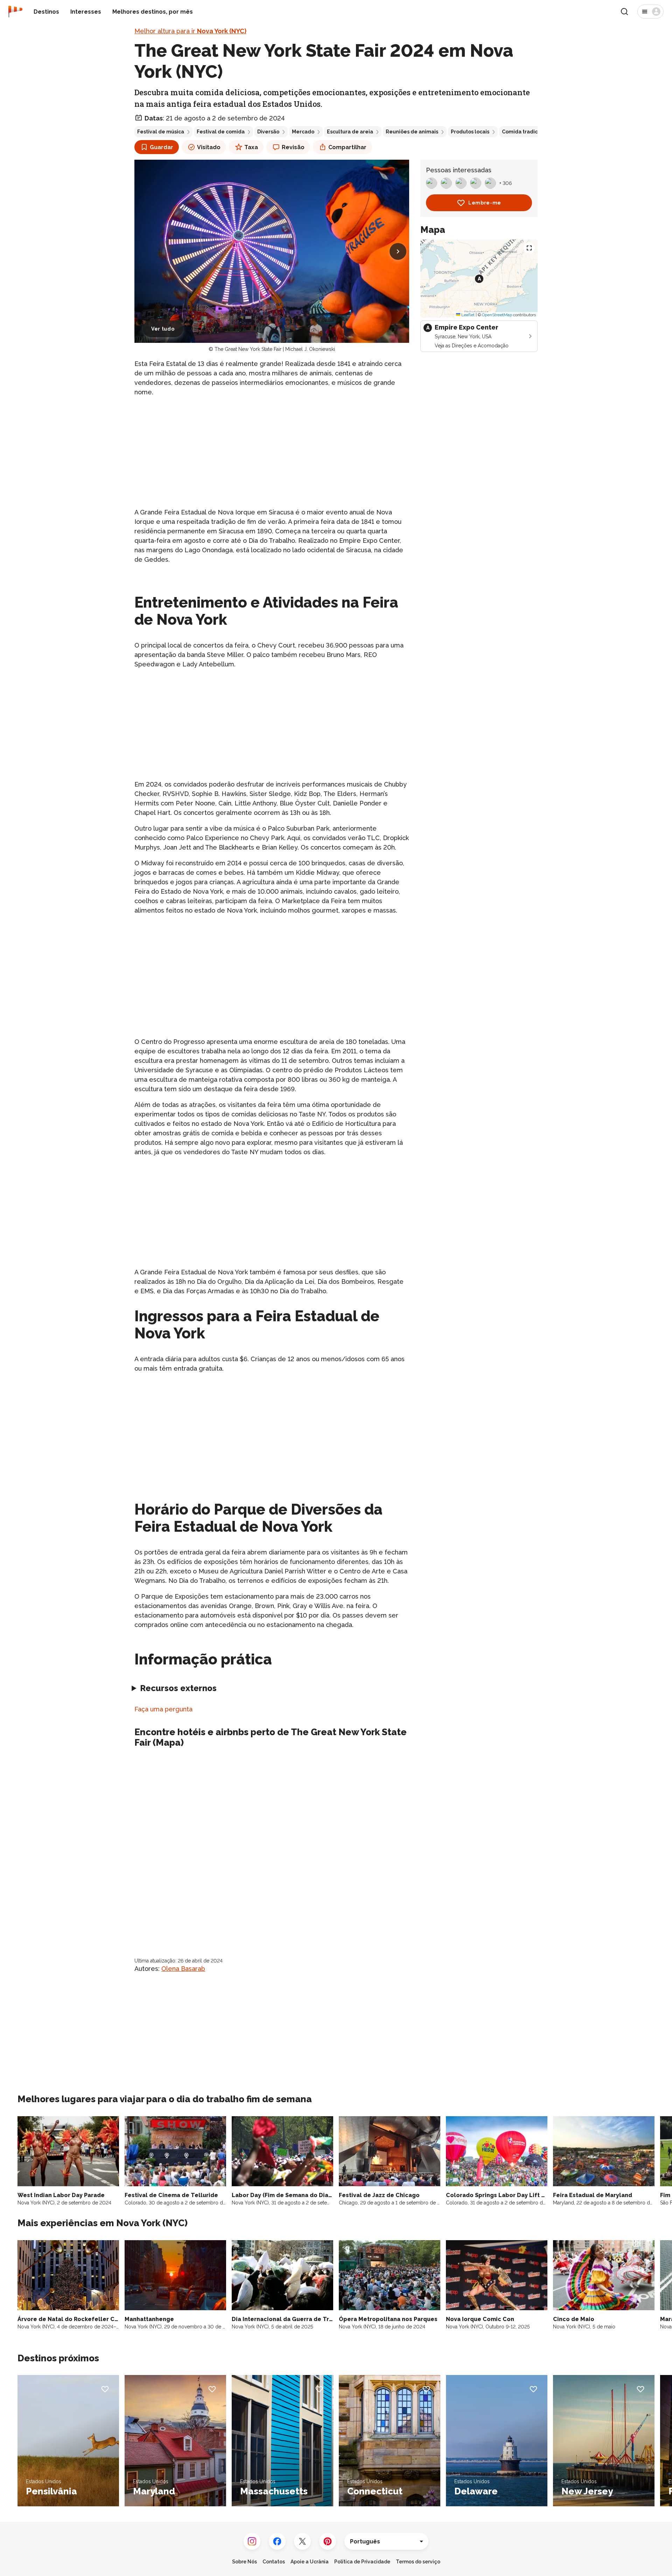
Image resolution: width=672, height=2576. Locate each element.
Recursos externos (178, 1688)
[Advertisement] (272, 452)
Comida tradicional (526, 132)
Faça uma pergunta (163, 1709)
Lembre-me (485, 203)
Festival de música (161, 132)
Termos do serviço (418, 2562)
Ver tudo (163, 329)
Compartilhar (347, 147)
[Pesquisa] (624, 12)
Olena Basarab (183, 1969)
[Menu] (650, 12)
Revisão (293, 147)
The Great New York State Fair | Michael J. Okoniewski (275, 349)
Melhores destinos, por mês (153, 12)
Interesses (86, 12)
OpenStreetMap (497, 314)
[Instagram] (252, 2541)
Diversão (268, 132)
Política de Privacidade (362, 2562)
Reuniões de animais (412, 132)
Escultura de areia (350, 132)
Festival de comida (221, 132)
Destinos (46, 12)
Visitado (209, 147)
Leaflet (467, 314)
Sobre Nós (244, 2562)
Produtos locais (470, 132)
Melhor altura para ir (190, 31)
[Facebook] (277, 2541)
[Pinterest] (328, 2541)
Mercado (303, 132)
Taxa (251, 147)
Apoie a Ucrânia (310, 2562)
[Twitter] (302, 2541)
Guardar (162, 147)
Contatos (274, 2562)
